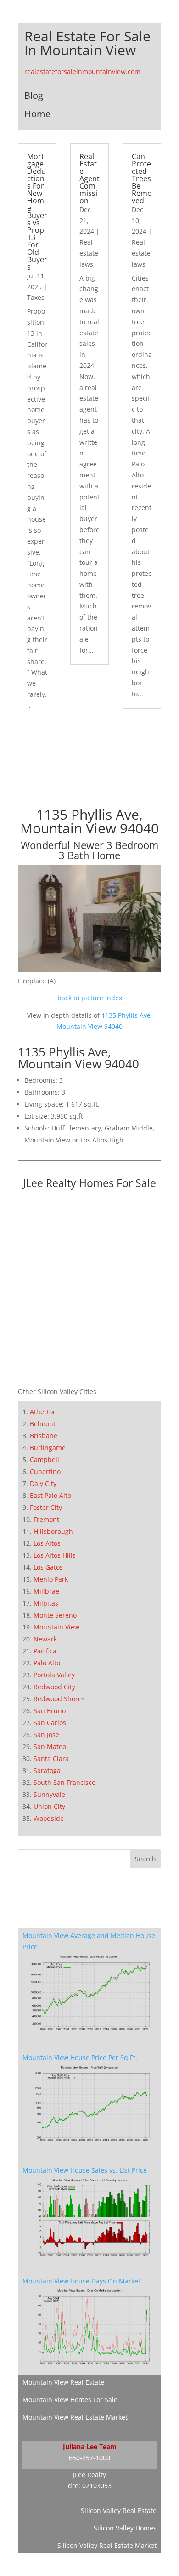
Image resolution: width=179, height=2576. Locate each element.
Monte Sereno (55, 1615)
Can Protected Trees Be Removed (142, 178)
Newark (45, 1639)
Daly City (43, 1483)
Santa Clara (51, 1758)
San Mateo (50, 1747)
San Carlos (50, 1723)
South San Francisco (64, 1782)
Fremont (46, 1519)
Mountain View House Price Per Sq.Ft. (80, 2057)
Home (37, 114)
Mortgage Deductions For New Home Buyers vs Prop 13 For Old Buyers (37, 212)
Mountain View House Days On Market (81, 2281)
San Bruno (50, 1711)
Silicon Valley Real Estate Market (107, 2545)
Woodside (49, 1818)
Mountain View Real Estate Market (75, 2417)
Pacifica (45, 1651)
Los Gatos (48, 1567)
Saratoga (47, 1770)
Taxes (36, 297)
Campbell (45, 1460)
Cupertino (45, 1472)
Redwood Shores (59, 1699)
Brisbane (44, 1436)
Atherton (43, 1412)
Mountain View (56, 1627)
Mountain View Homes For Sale (70, 2400)
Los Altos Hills (55, 1555)
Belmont (43, 1424)
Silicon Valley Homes (125, 2528)
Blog (34, 95)
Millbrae (46, 1591)
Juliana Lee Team (90, 2447)
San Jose (46, 1735)
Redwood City (54, 1687)
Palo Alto (47, 1663)
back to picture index (90, 998)
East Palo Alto (50, 1495)
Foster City (46, 1507)
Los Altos (47, 1543)
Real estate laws (89, 253)
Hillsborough (53, 1531)
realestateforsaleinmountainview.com (82, 72)
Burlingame (48, 1448)
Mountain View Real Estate (63, 2382)
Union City (49, 1806)
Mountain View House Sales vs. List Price (85, 2170)
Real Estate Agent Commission (89, 178)
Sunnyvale (49, 1794)
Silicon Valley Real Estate (119, 2510)
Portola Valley (54, 1675)
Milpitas (46, 1603)
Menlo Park (51, 1579)
